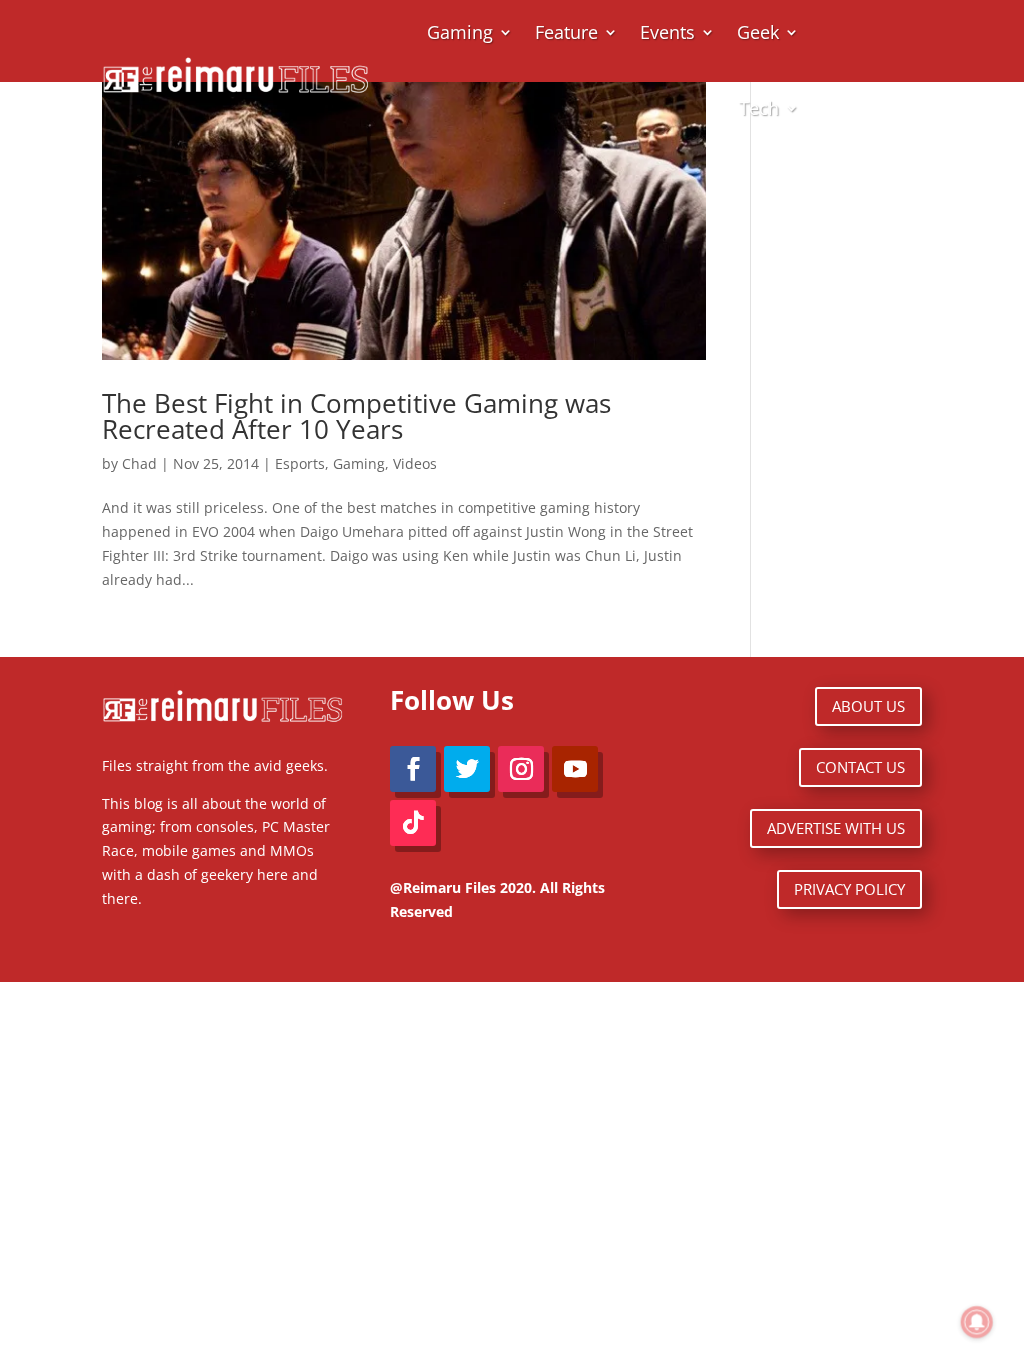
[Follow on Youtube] (575, 769)
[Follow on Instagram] (521, 769)
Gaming (359, 463)
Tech (759, 108)
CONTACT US (860, 767)
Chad (139, 463)
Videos (415, 463)
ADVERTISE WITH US (836, 828)
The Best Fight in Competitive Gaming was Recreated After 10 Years (356, 416)
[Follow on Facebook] (413, 769)
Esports (300, 463)
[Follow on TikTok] (413, 823)
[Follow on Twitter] (467, 769)
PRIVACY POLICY (849, 889)
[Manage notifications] (977, 1322)
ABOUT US (868, 706)
